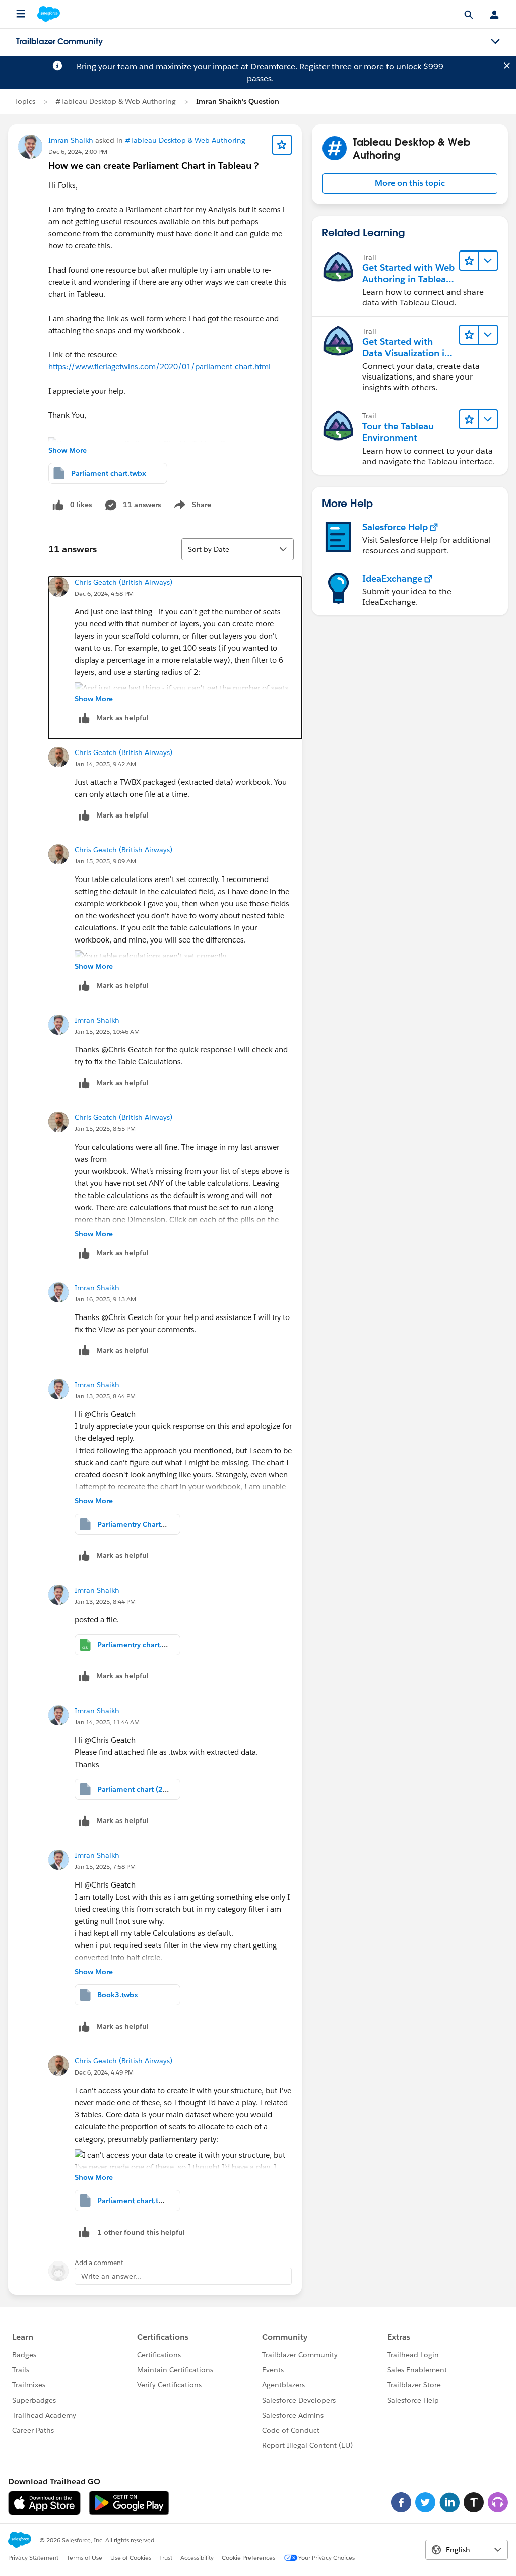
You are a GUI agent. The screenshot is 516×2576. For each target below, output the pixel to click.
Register (314, 66)
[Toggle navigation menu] (495, 42)
